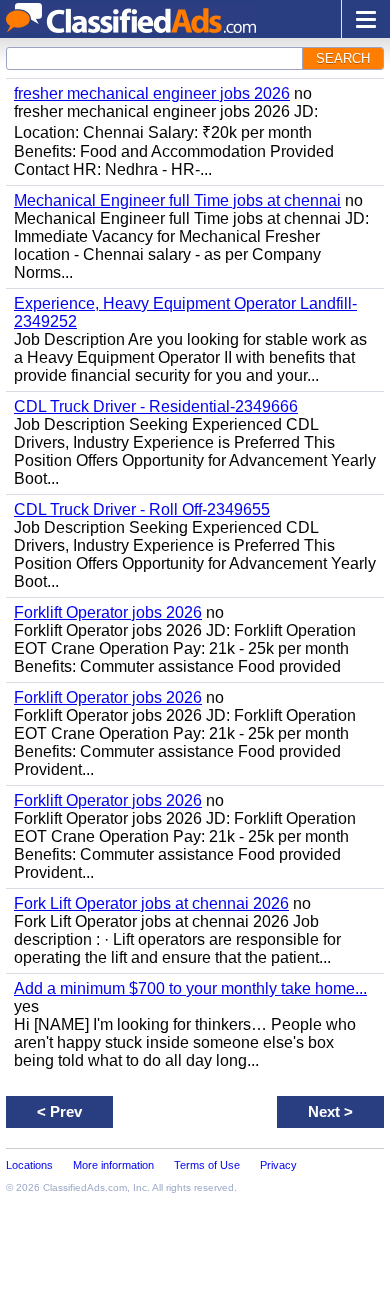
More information (113, 1165)
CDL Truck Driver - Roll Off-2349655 (142, 509)
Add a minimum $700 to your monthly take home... (190, 988)
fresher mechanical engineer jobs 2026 (152, 93)
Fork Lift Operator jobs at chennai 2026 (151, 903)
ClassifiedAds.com (85, 1187)
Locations (29, 1165)
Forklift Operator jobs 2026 (108, 612)
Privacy (278, 1165)
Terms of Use (207, 1165)
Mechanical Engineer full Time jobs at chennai (177, 200)
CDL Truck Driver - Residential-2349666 (156, 406)
